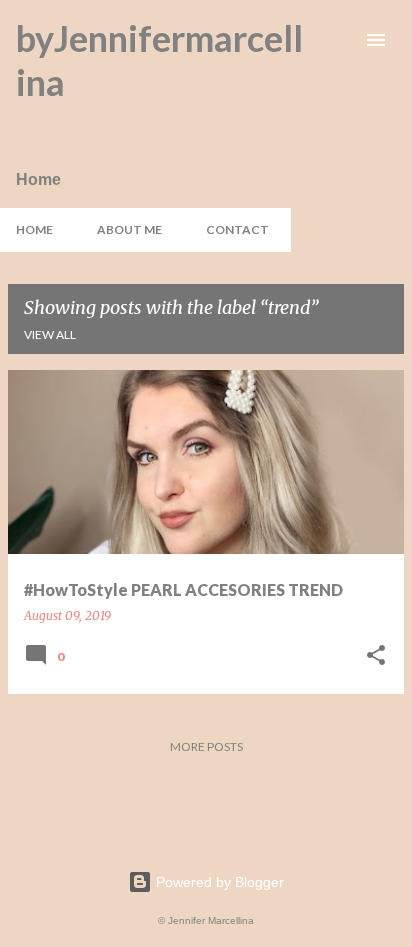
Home (34, 229)
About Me (129, 229)
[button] (376, 656)
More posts (206, 746)
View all (50, 334)
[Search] (336, 40)
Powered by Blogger (218, 882)
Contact (237, 229)
